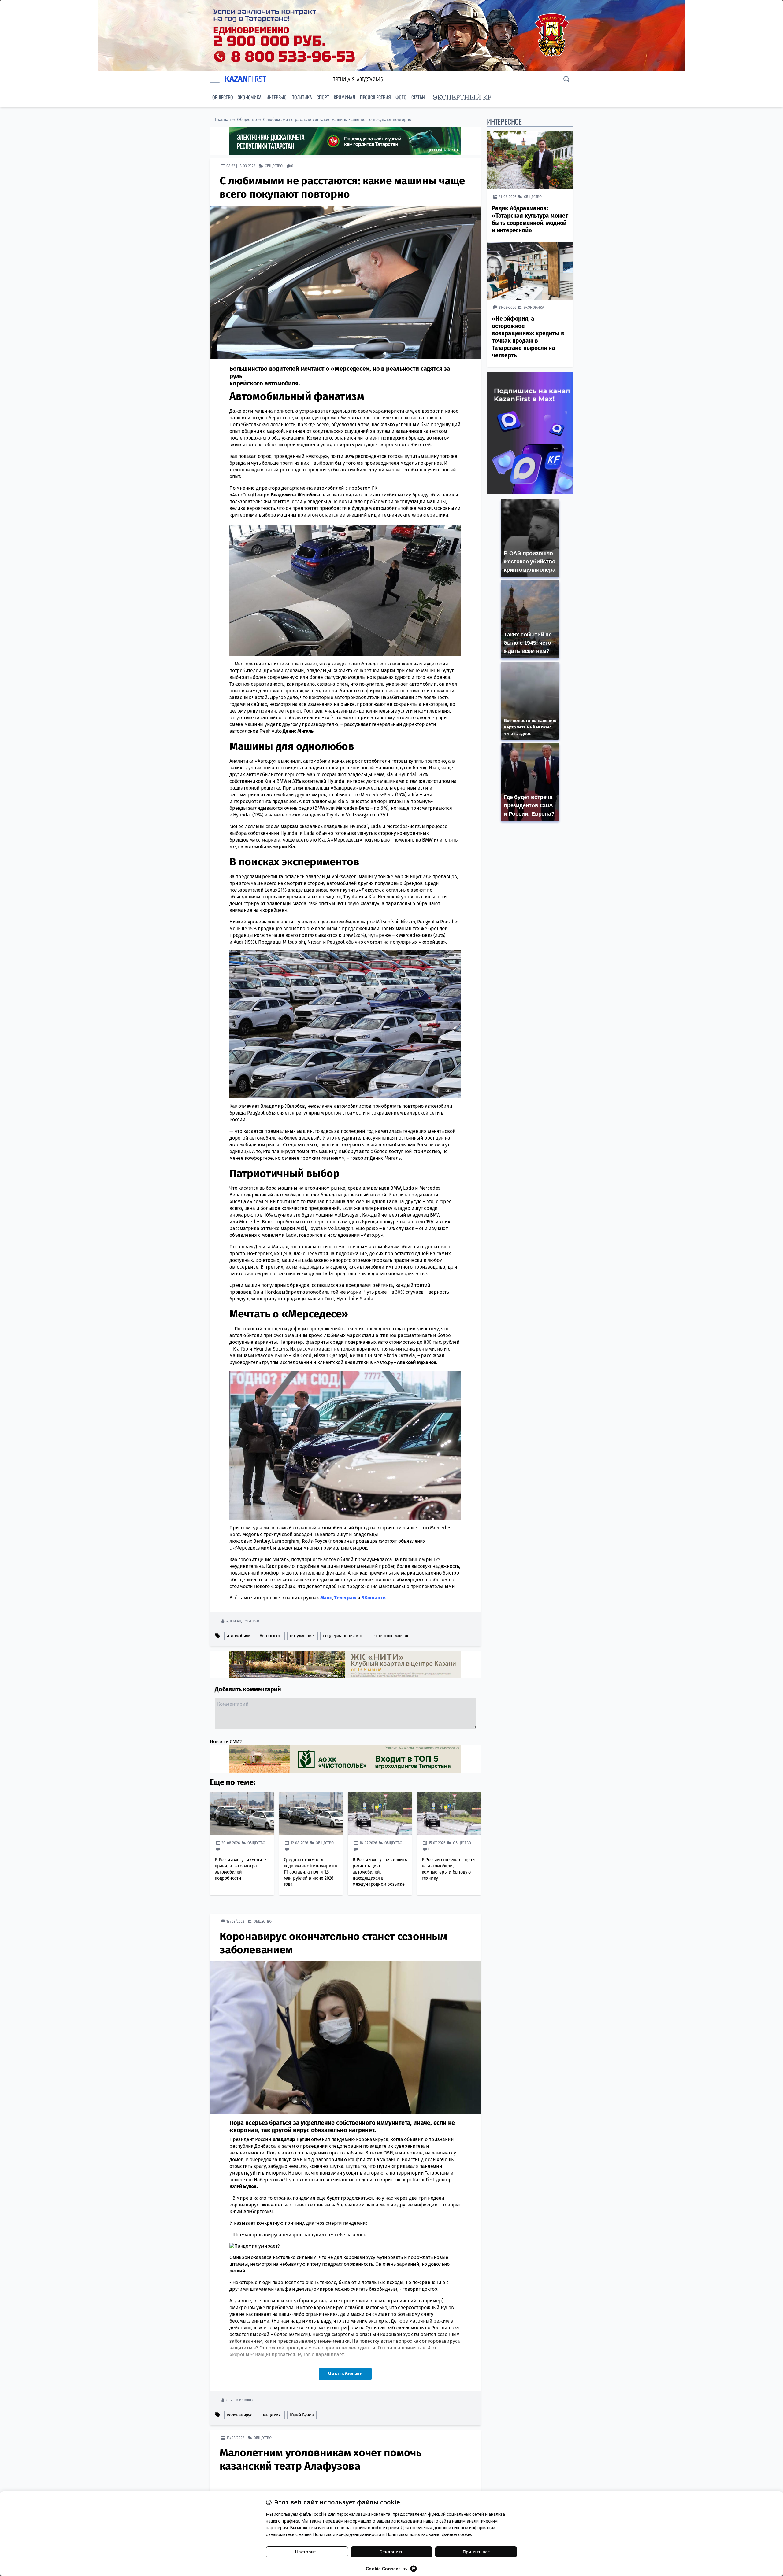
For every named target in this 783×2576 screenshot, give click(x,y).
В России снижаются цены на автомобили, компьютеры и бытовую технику (449, 1869)
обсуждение (302, 1636)
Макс (326, 1598)
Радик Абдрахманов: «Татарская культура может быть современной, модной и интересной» (530, 219)
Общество (223, 97)
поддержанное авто (343, 1636)
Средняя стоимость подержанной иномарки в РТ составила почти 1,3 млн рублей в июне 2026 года (311, 1872)
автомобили (239, 1636)
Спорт (323, 97)
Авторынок (270, 1636)
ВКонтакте (373, 1598)
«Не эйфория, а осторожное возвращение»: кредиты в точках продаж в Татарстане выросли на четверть (528, 337)
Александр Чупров (243, 1621)
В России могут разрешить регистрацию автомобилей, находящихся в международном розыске (380, 1872)
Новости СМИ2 (226, 1742)
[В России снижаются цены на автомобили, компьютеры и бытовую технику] (449, 1814)
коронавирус (240, 2415)
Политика (302, 97)
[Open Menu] (215, 79)
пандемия (271, 2415)
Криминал (344, 97)
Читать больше (345, 2374)
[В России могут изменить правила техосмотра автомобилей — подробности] (242, 1814)
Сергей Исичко (239, 2400)
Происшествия (375, 97)
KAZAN (245, 79)
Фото (401, 97)
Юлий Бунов (302, 2415)
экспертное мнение (390, 1636)
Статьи (418, 97)
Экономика (249, 97)
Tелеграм (345, 1598)
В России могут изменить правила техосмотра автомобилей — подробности (240, 1869)
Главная (223, 120)
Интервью (276, 97)
